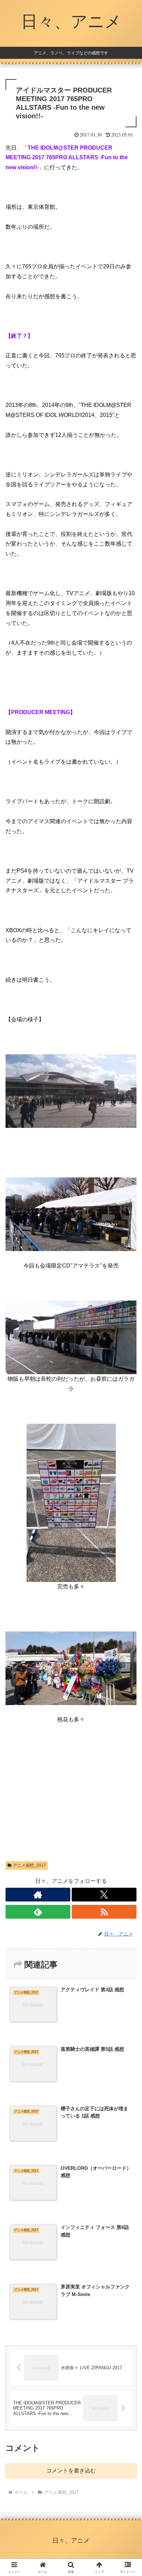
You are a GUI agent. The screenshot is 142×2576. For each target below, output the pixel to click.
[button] (128, 1507)
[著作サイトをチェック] (38, 1895)
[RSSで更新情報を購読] (104, 1912)
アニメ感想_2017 (29, 1865)
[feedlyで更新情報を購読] (38, 1912)
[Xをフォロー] (104, 1895)
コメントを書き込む (71, 2471)
